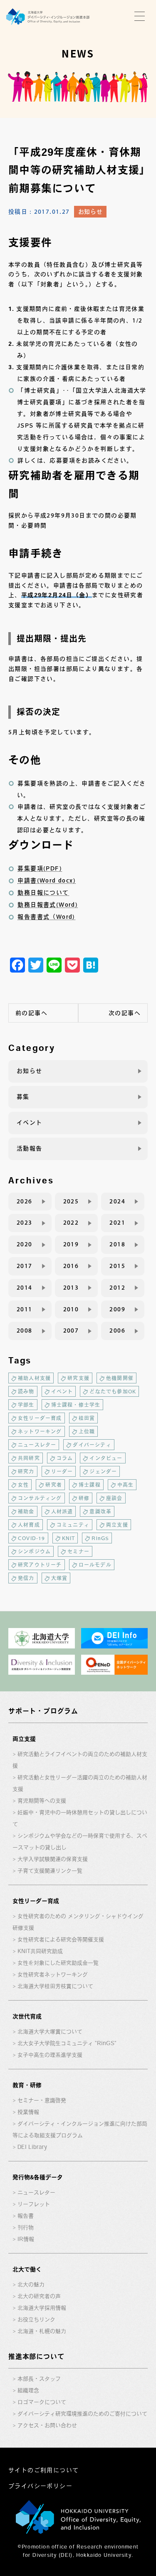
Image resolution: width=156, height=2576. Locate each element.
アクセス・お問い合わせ (47, 2425)
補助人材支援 (34, 1378)
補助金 (26, 1511)
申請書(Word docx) (47, 880)
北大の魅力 (31, 2285)
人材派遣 (62, 1511)
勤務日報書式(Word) (48, 905)
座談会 (114, 1498)
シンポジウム (34, 1551)
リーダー (62, 1471)
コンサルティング (40, 1498)
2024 (117, 1201)
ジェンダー (103, 1471)
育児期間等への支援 (42, 1801)
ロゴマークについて (42, 2402)
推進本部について (36, 2356)
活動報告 (30, 1148)
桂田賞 (87, 1418)
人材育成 (29, 1525)
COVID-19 (32, 1538)
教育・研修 (27, 2085)
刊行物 (26, 2227)
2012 (117, 1288)
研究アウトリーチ (40, 1565)
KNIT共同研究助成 (40, 1951)
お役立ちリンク (36, 2320)
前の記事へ (31, 1013)
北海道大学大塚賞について (50, 2032)
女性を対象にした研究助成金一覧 (58, 1963)
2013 (71, 1288)
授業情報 (28, 2112)
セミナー (78, 1551)
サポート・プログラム (43, 1711)
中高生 (126, 1485)
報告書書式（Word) (46, 917)
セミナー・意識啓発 (42, 2100)
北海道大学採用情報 (42, 2308)
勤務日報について (43, 893)
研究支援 (78, 1378)
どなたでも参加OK (113, 1391)
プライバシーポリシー (40, 2486)
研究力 (26, 1471)
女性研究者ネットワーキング (53, 1975)
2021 (117, 1223)
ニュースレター (37, 1445)
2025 (71, 1201)
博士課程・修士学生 (76, 1405)
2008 (25, 1331)
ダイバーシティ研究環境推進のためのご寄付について (82, 2414)
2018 (117, 1244)
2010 (71, 1309)
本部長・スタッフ (39, 2379)
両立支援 (117, 1525)
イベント (30, 1123)
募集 (23, 1097)
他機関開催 (120, 1378)
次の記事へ (125, 1013)
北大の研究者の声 (39, 2296)
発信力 (26, 1578)
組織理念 (28, 2390)
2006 (117, 1331)
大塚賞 (59, 1578)
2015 (117, 1266)
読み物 (26, 1391)
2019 (71, 1244)
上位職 (87, 1431)
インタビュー (106, 1458)
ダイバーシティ (92, 1445)
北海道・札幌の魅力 (42, 2331)
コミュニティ (73, 1525)
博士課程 (90, 1485)
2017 (25, 1266)
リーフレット (34, 2204)
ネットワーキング (40, 1431)
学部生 (26, 1405)
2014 (25, 1288)
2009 (117, 1309)
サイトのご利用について (43, 2470)
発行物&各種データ (38, 2177)
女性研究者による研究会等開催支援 (61, 1940)
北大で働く (27, 2269)
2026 (25, 1201)
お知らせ (90, 212)
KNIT (69, 1538)
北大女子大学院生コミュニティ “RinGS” (67, 2043)
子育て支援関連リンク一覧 (50, 1871)
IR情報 (26, 2239)
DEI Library (32, 2147)
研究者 (54, 1485)
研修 (84, 1498)
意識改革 (100, 1511)
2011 (25, 1309)
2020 (25, 1244)
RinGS (100, 1538)
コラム (65, 1458)
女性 (23, 1485)
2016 (71, 1266)
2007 (71, 1331)
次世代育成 (27, 2016)
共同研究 (29, 1458)
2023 (25, 1223)
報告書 (26, 2216)
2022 (71, 1223)
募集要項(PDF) (40, 868)
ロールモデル (95, 1565)
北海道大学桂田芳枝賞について (55, 1986)
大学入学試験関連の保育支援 (53, 1859)
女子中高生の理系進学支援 (50, 2055)
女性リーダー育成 (40, 1418)
